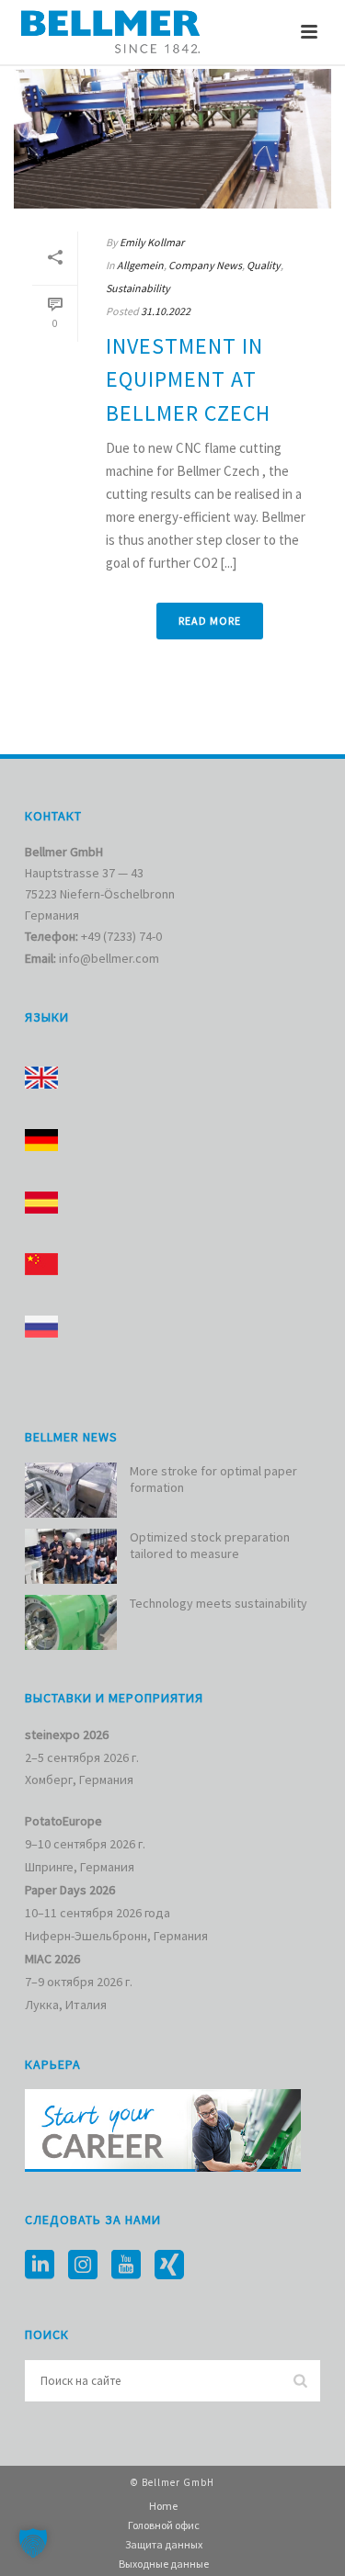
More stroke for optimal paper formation (213, 1479)
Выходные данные (164, 2564)
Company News (205, 265)
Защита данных (164, 2544)
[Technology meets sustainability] (71, 1622)
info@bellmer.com (109, 958)
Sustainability (138, 288)
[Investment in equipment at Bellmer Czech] (172, 139)
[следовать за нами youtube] (126, 2265)
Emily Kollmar (152, 242)
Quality (264, 265)
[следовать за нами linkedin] (40, 2265)
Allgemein (140, 265)
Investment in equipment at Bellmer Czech (188, 379)
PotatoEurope (63, 1821)
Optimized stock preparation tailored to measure (210, 1545)
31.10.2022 (166, 311)
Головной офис (164, 2525)
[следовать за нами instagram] (83, 2265)
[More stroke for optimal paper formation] (71, 1490)
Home (163, 2506)
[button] (33, 2543)
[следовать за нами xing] (169, 2265)
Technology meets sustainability (218, 1603)
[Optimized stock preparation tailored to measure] (71, 1556)
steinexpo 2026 (67, 1734)
